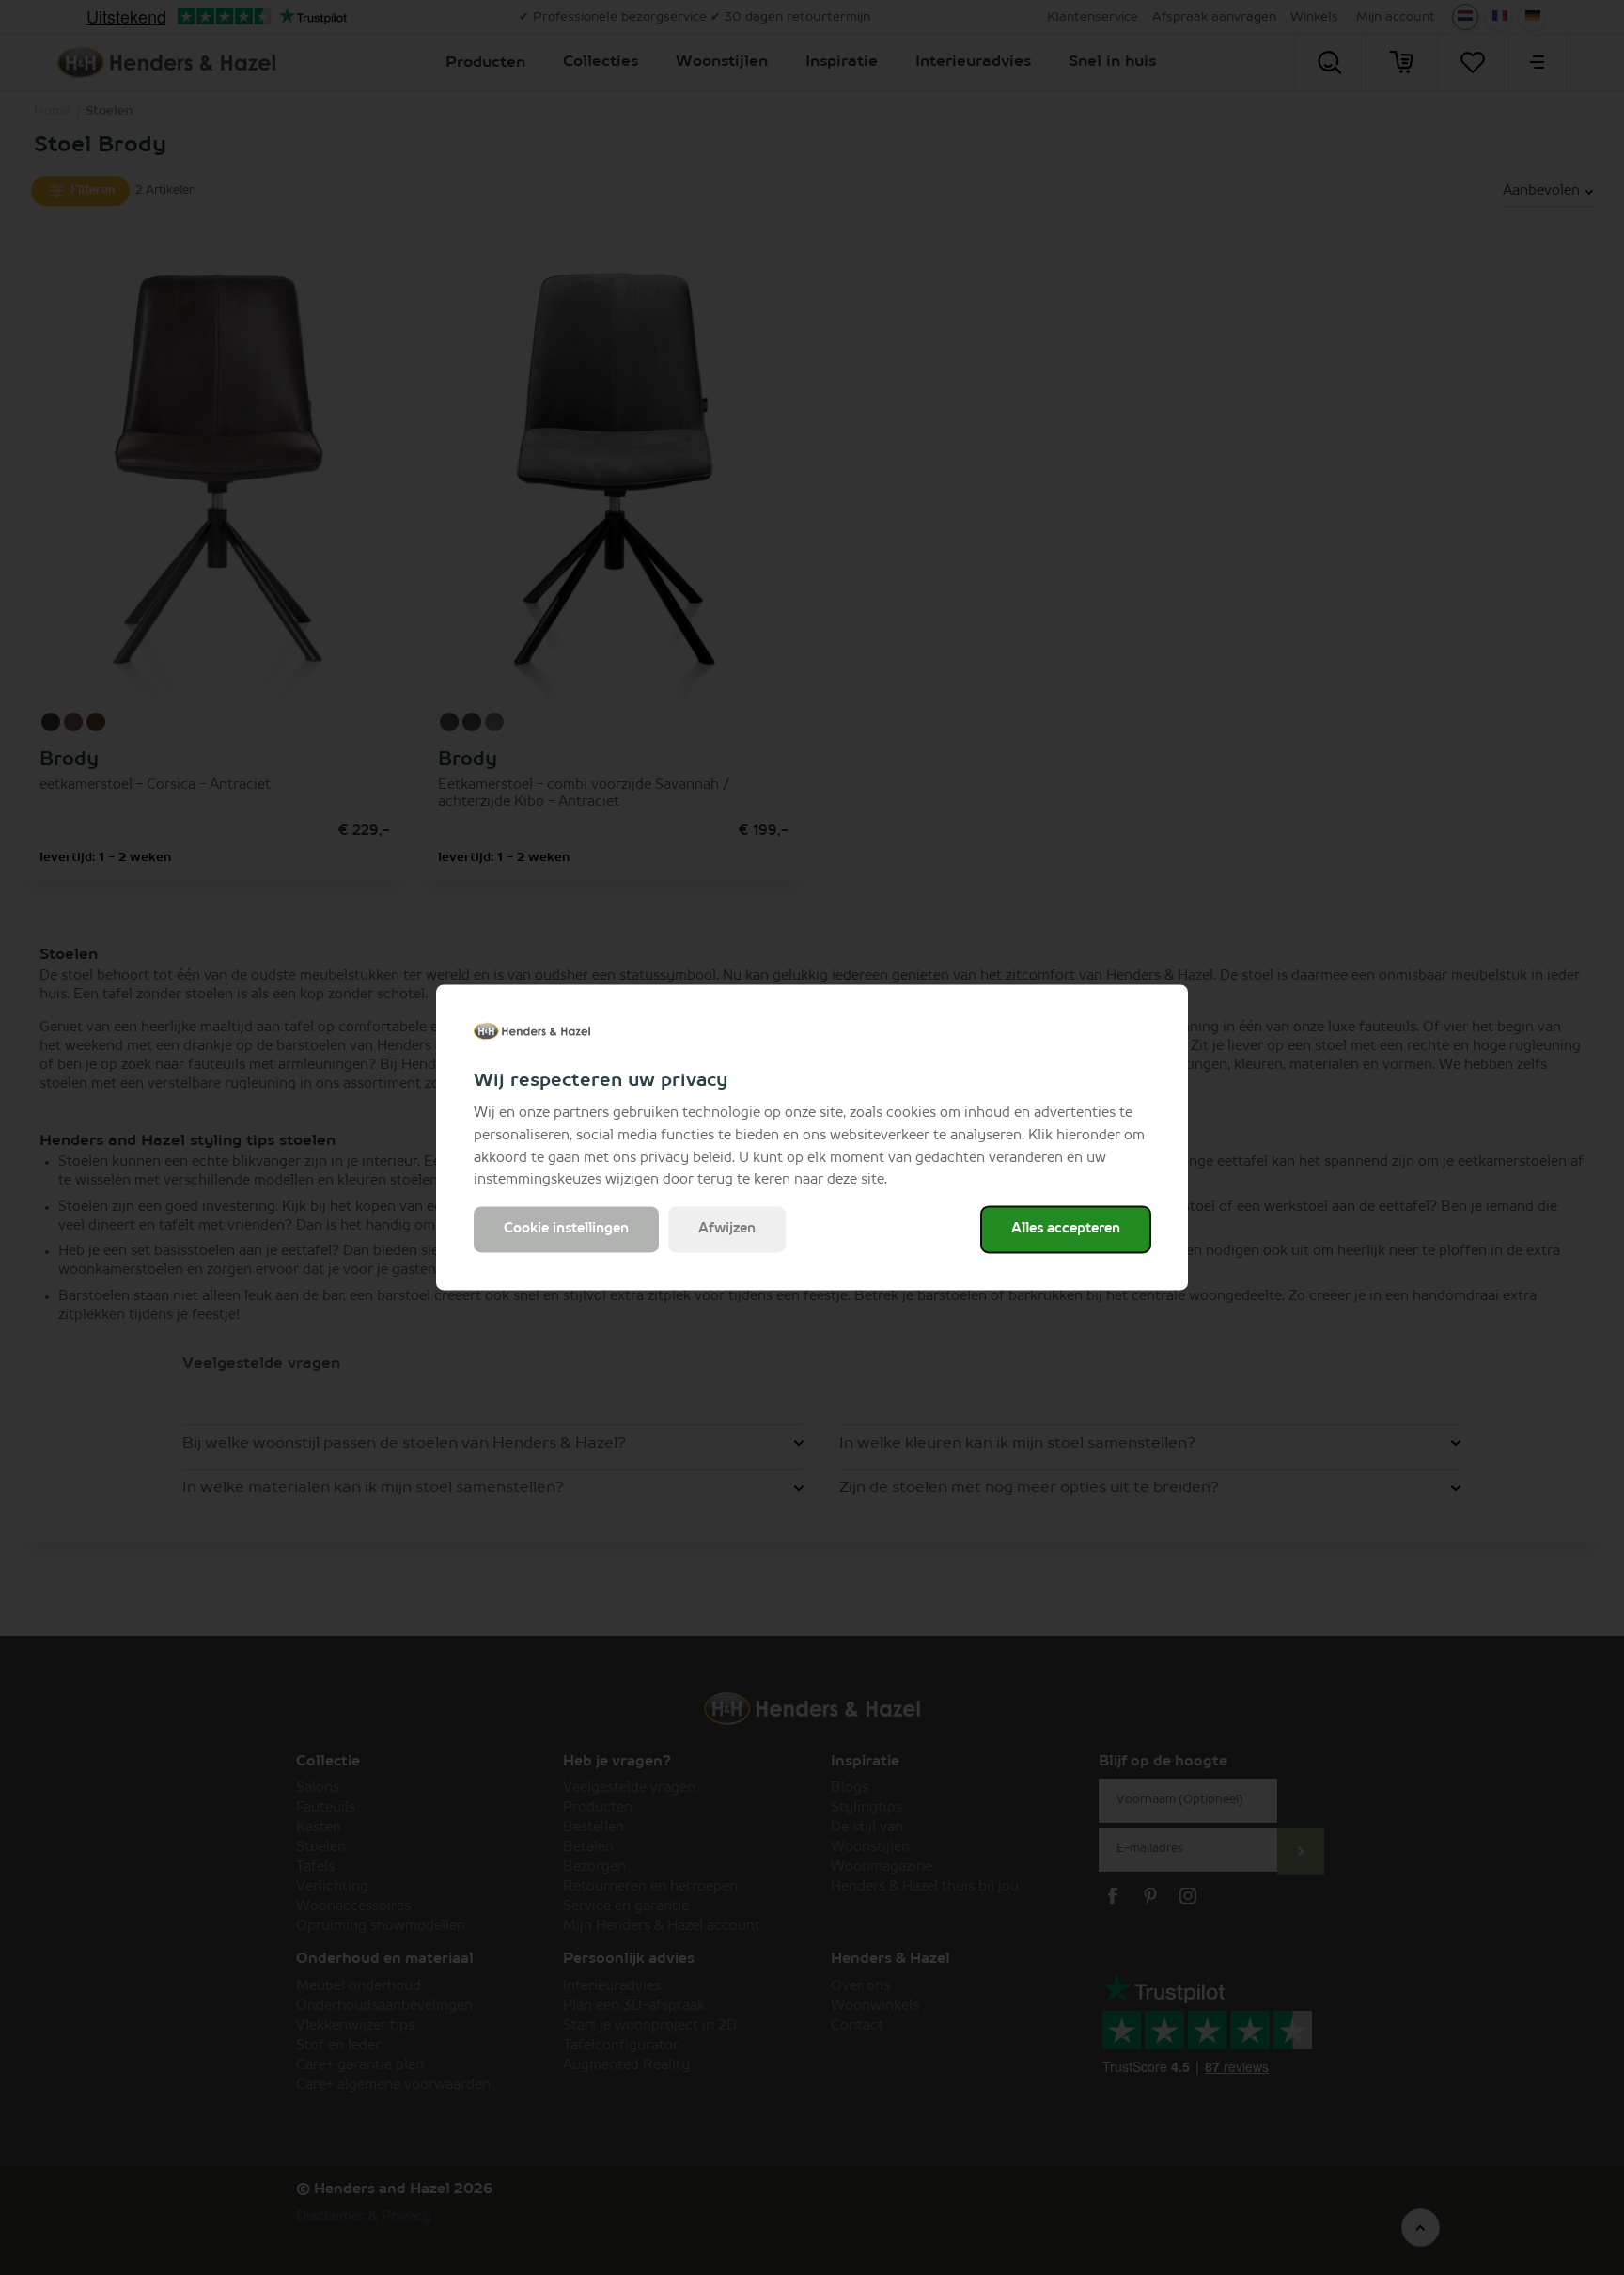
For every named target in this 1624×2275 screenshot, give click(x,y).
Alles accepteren (1066, 1230)
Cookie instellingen (566, 1230)
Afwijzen (727, 1230)
